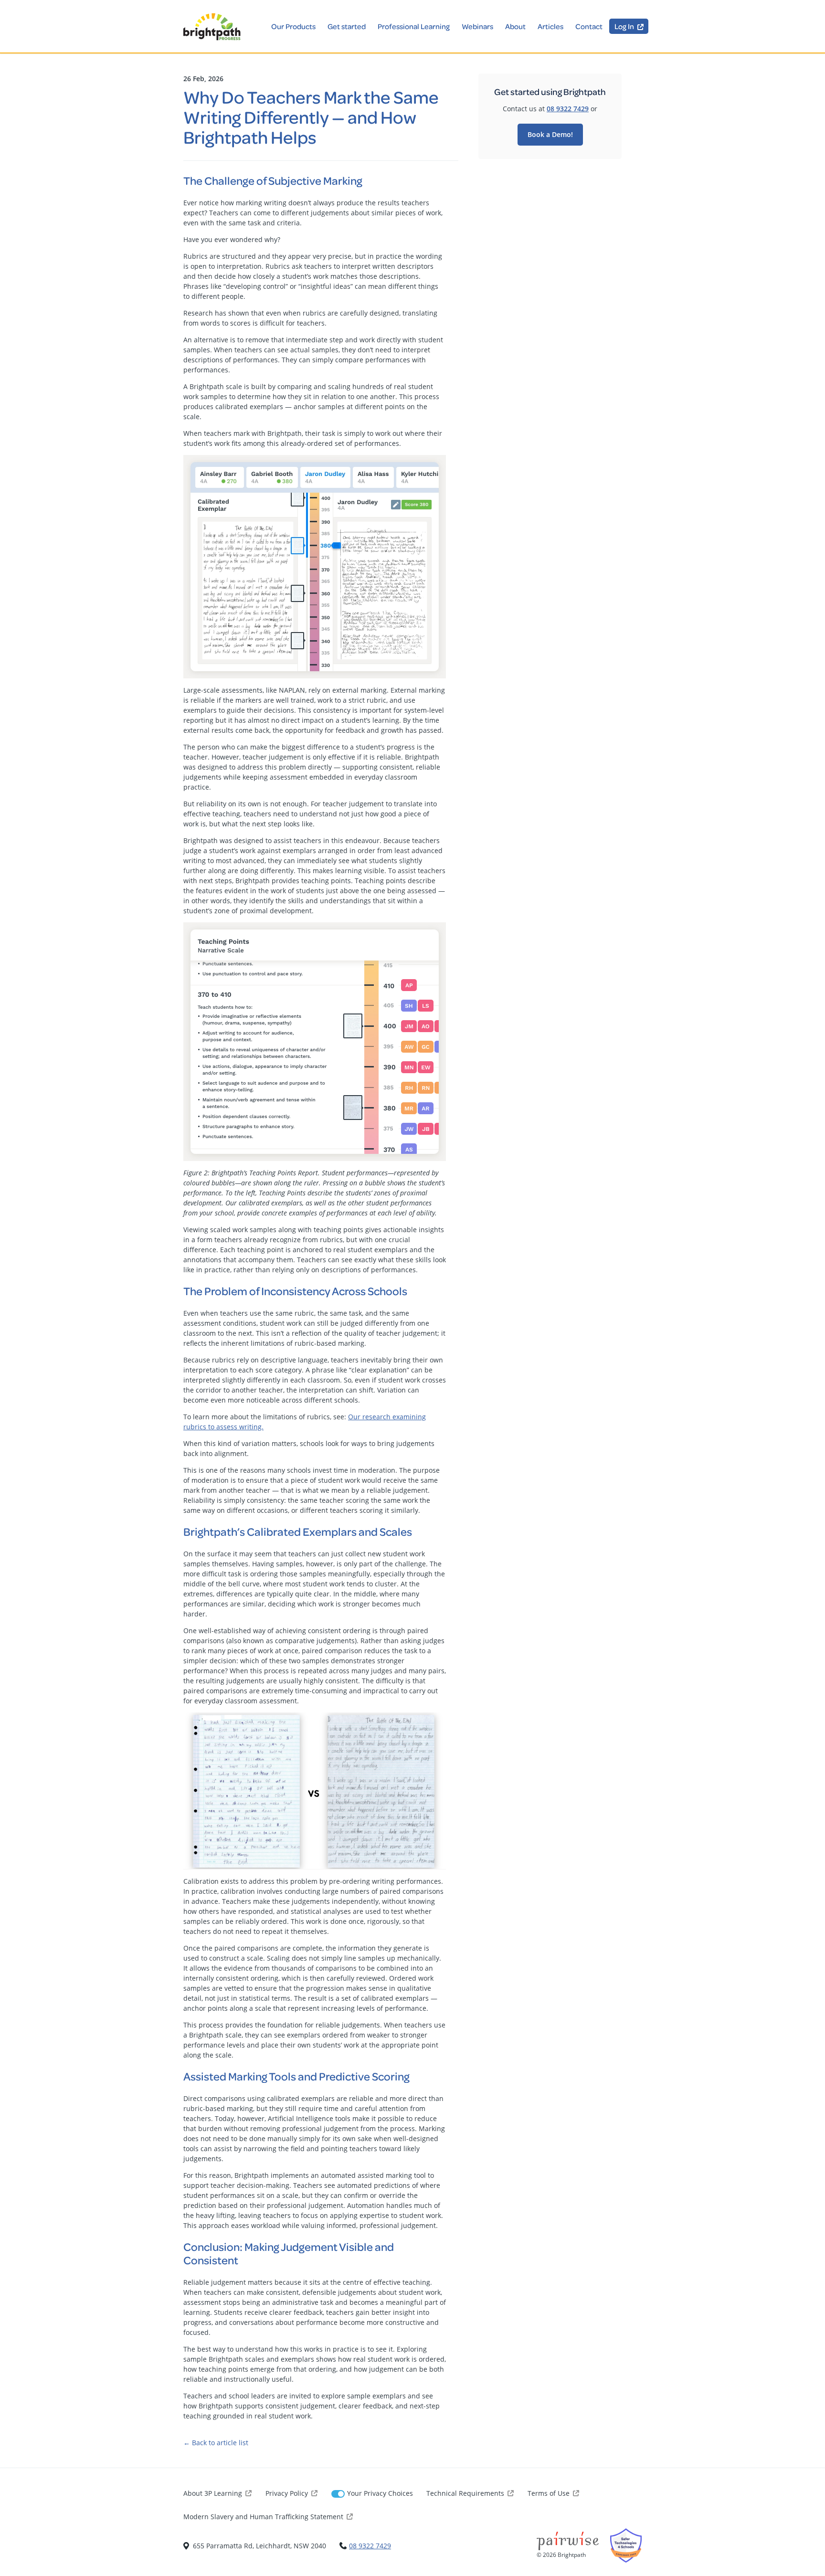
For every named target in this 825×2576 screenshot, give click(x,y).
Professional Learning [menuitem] (414, 26)
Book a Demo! (550, 134)
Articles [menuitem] (550, 26)
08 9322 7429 (568, 109)
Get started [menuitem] (347, 26)
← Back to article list (216, 2443)
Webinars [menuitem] (477, 26)
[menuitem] (629, 26)
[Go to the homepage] (212, 27)
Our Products (293, 26)
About (515, 26)
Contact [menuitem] (589, 26)
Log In (624, 26)
